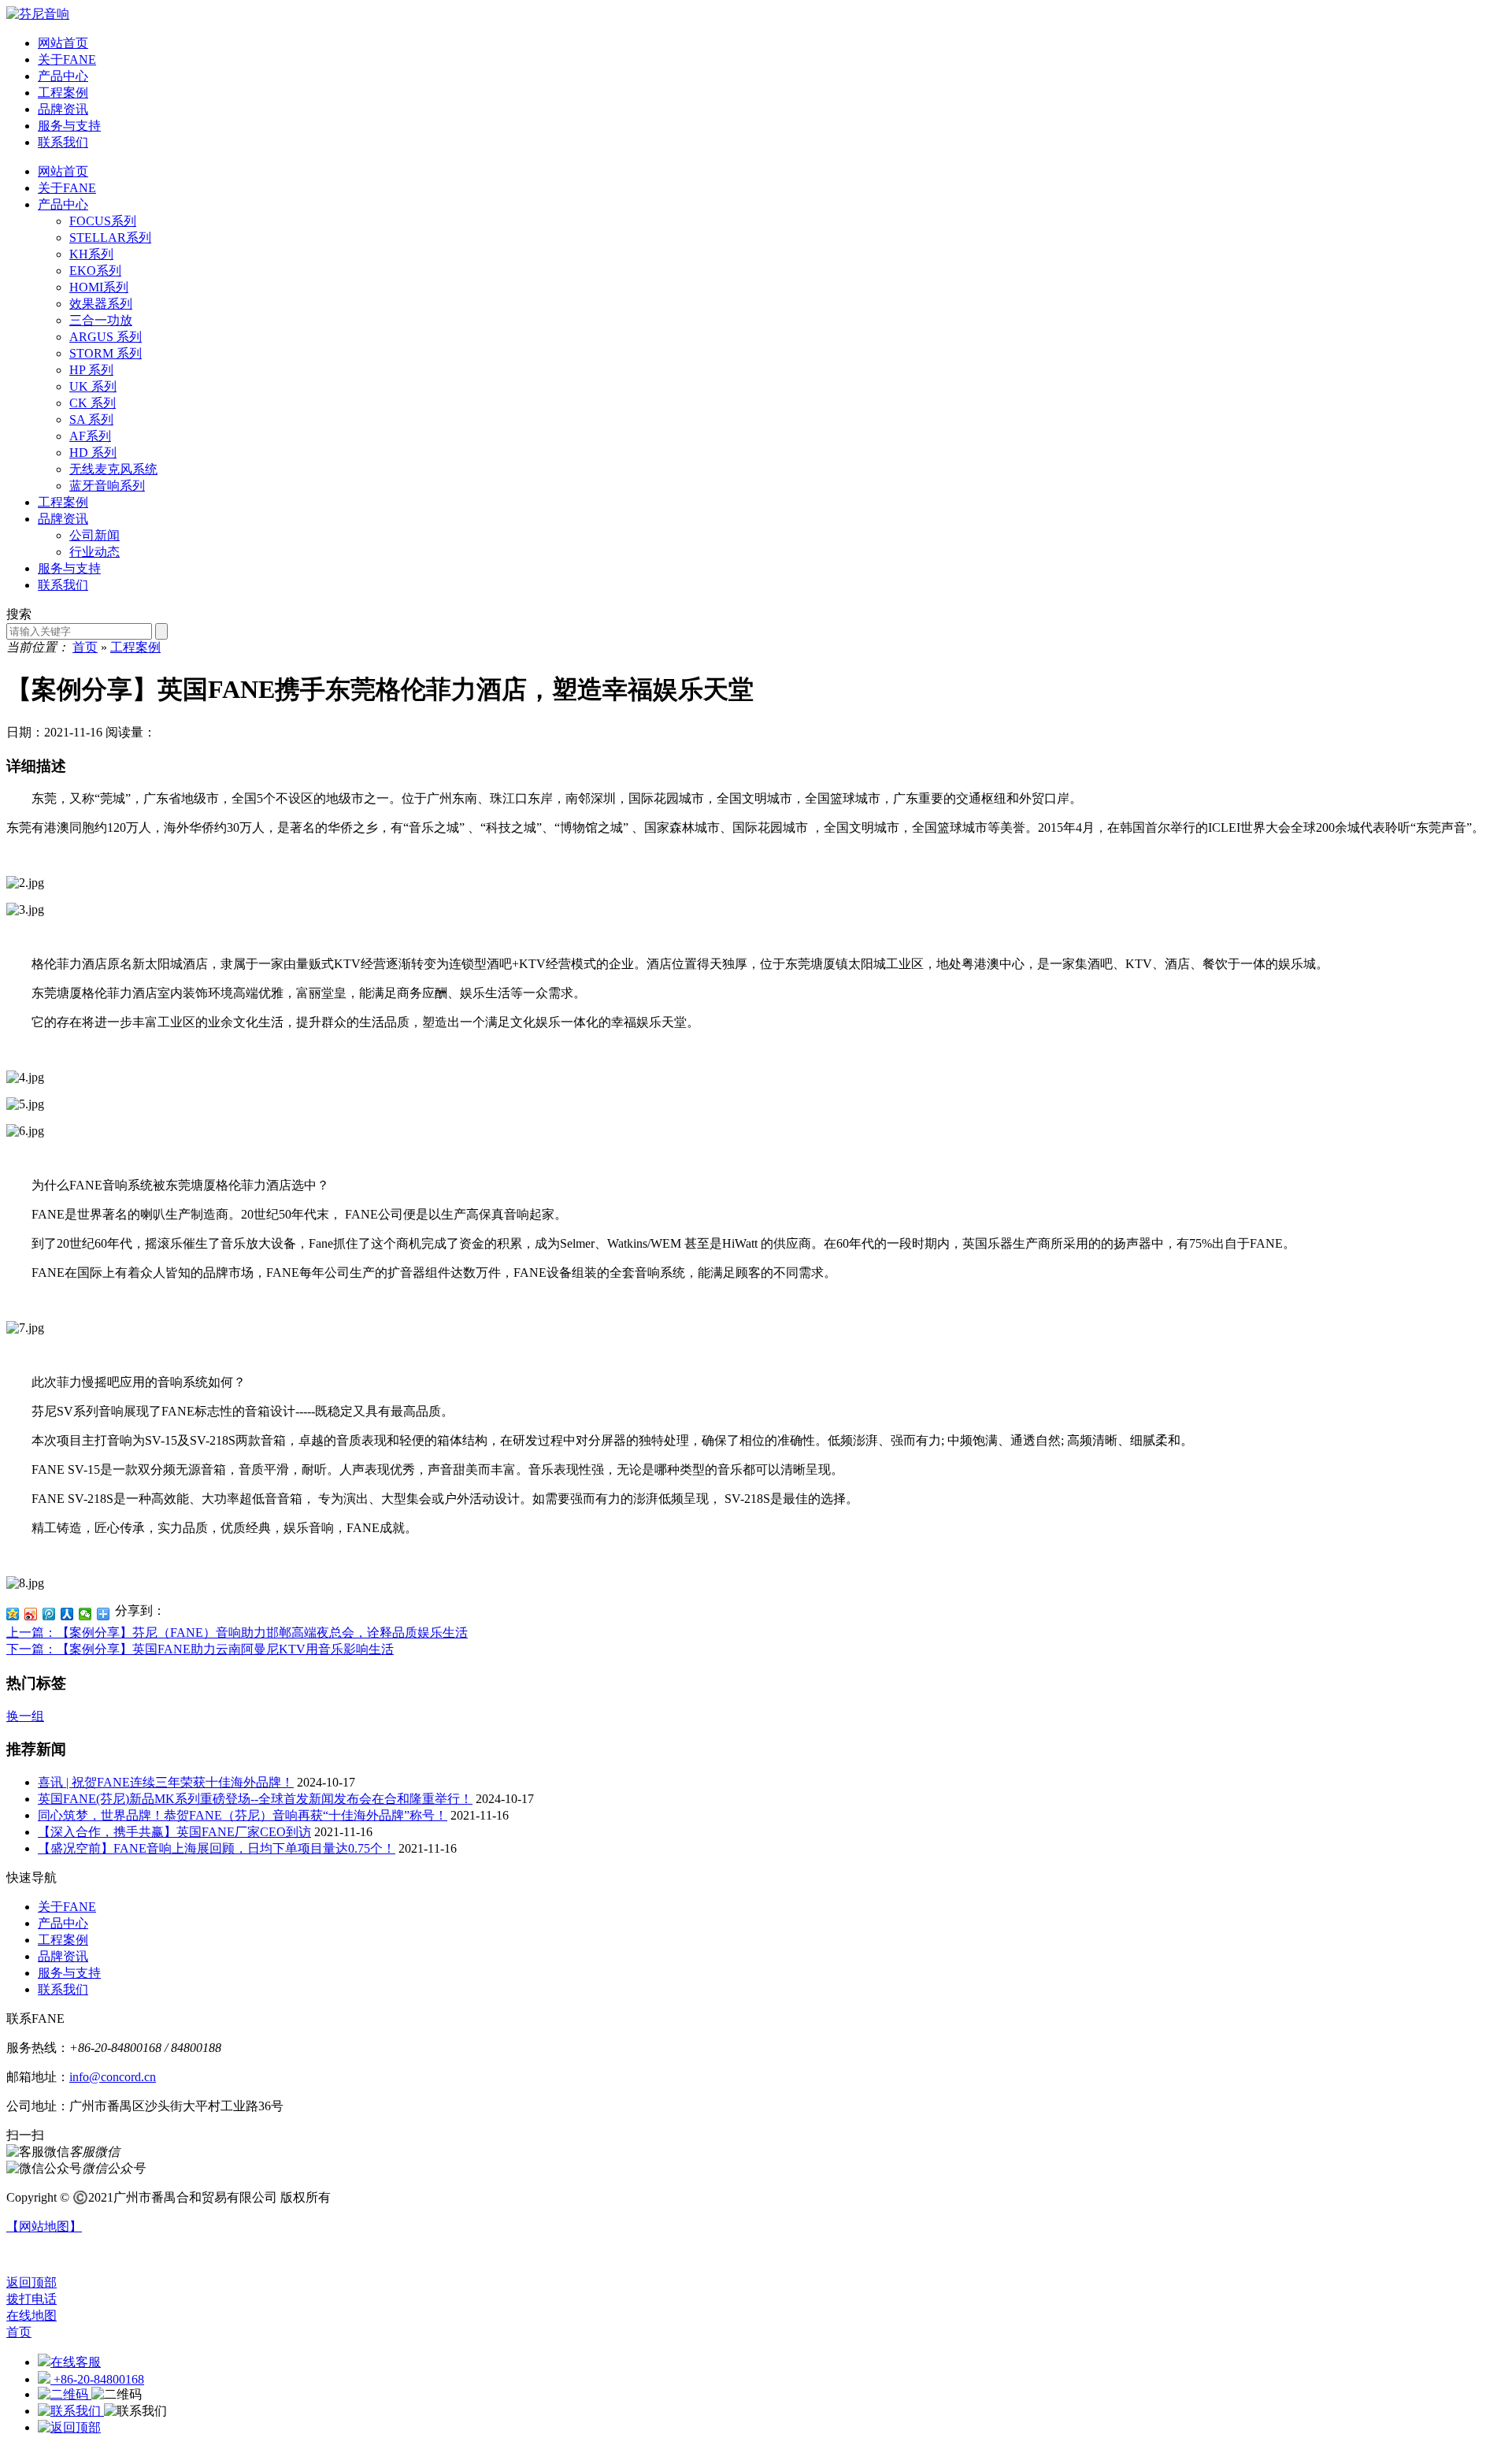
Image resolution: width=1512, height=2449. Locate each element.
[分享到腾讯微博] (49, 1614)
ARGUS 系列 (106, 337)
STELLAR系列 (110, 237)
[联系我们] (71, 2411)
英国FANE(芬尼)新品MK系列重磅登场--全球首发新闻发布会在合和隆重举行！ (255, 1799)
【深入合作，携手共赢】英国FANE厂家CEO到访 (174, 1832)
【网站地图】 (44, 2226)
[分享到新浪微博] (31, 1614)
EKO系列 (95, 271)
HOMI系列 (99, 287)
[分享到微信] (85, 1614)
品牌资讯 (63, 519)
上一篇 (237, 1633)
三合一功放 (101, 320)
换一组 (25, 1716)
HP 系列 (91, 370)
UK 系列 (93, 386)
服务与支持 (69, 568)
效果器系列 (101, 304)
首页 (85, 647)
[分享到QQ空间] (13, 1614)
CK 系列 (93, 403)
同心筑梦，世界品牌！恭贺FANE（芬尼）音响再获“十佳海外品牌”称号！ (243, 1815)
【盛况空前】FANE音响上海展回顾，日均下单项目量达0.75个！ (217, 1848)
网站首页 (63, 171)
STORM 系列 (106, 353)
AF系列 (90, 436)
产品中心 (63, 204)
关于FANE (67, 188)
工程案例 (63, 502)
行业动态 (94, 552)
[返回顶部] (69, 2427)
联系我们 (63, 585)
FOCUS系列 (103, 221)
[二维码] (65, 2394)
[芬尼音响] (38, 14)
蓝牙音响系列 (107, 486)
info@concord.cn (113, 2077)
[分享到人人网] (67, 1614)
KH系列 (91, 254)
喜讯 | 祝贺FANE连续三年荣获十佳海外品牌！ (166, 1782)
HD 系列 (93, 453)
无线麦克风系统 (113, 469)
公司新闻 (94, 535)
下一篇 (200, 1649)
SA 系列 (91, 419)
